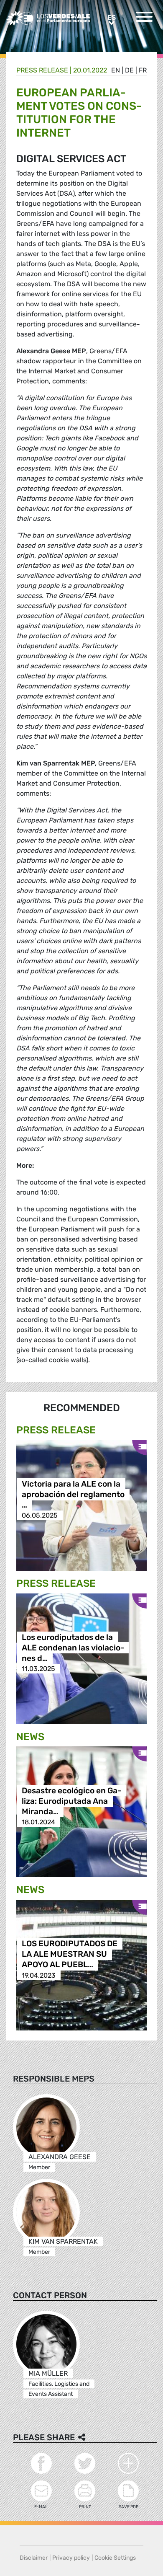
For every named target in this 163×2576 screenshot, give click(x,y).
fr (143, 70)
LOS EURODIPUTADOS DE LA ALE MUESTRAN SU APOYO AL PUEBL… (70, 1954)
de (129, 70)
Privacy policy (71, 2558)
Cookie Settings (115, 2558)
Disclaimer (34, 2558)
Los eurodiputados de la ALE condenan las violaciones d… (73, 1648)
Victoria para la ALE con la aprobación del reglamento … (73, 1494)
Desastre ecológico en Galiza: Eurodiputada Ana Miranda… (71, 1801)
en (116, 70)
